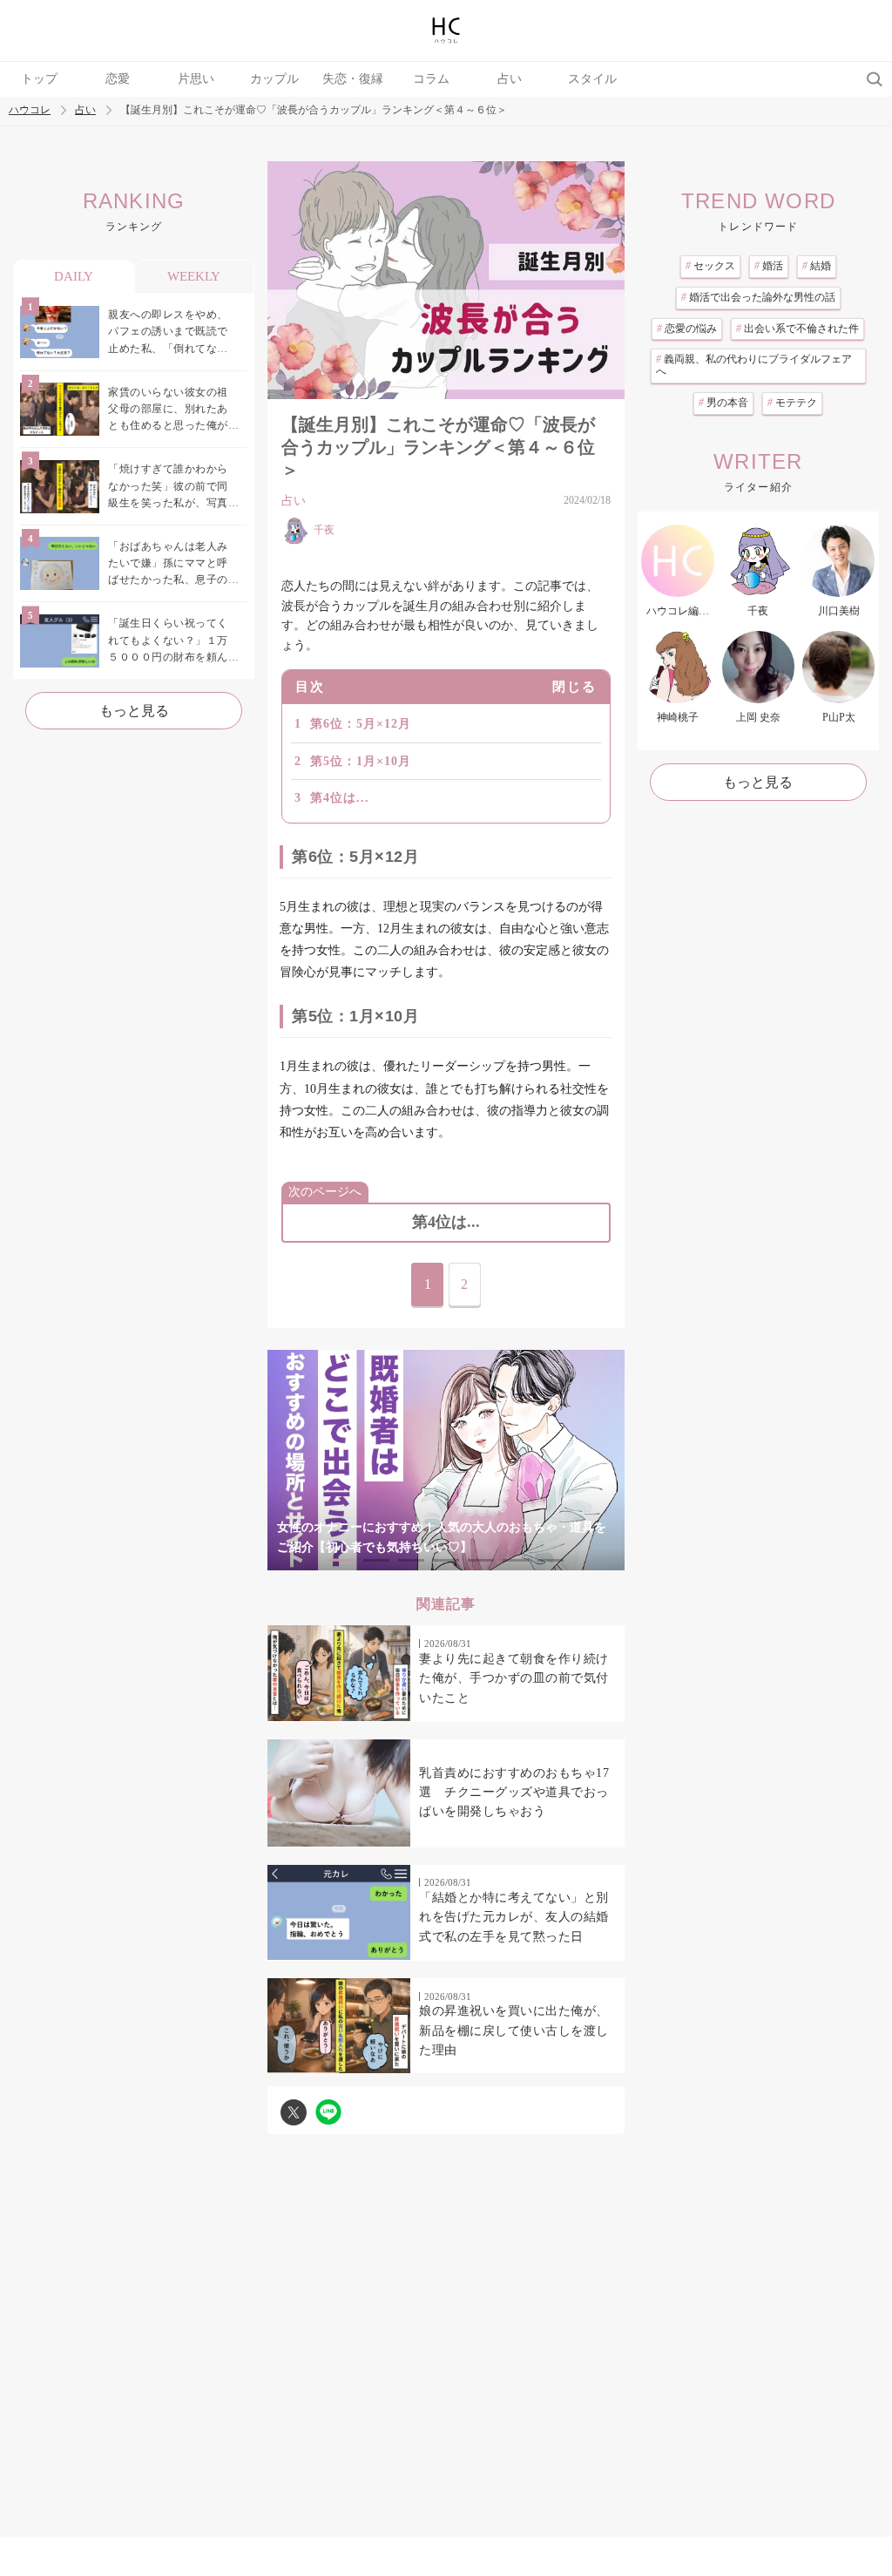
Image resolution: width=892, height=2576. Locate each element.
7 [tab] (551, 1560)
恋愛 (118, 79)
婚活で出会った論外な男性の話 (758, 297)
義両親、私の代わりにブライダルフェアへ (754, 365)
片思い (196, 79)
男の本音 (723, 403)
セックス (710, 266)
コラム (431, 79)
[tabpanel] (446, 1460)
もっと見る (134, 711)
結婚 (817, 266)
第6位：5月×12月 (361, 724)
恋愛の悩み (687, 329)
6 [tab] (516, 1560)
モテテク (792, 403)
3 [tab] (411, 1560)
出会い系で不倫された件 (797, 329)
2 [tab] (376, 1560)
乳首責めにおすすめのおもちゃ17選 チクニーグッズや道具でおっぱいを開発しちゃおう (514, 1793)
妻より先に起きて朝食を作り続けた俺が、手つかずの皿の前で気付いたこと (514, 1678)
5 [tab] (481, 1560)
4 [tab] (446, 1560)
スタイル (592, 79)
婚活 (769, 266)
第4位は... (340, 798)
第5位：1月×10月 (361, 761)
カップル (274, 79)
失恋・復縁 (353, 79)
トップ (39, 79)
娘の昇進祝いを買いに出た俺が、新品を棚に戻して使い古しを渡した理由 (514, 2030)
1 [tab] (341, 1560)
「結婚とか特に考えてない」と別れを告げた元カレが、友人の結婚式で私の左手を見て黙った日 (514, 1917)
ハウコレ (30, 110)
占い (510, 79)
